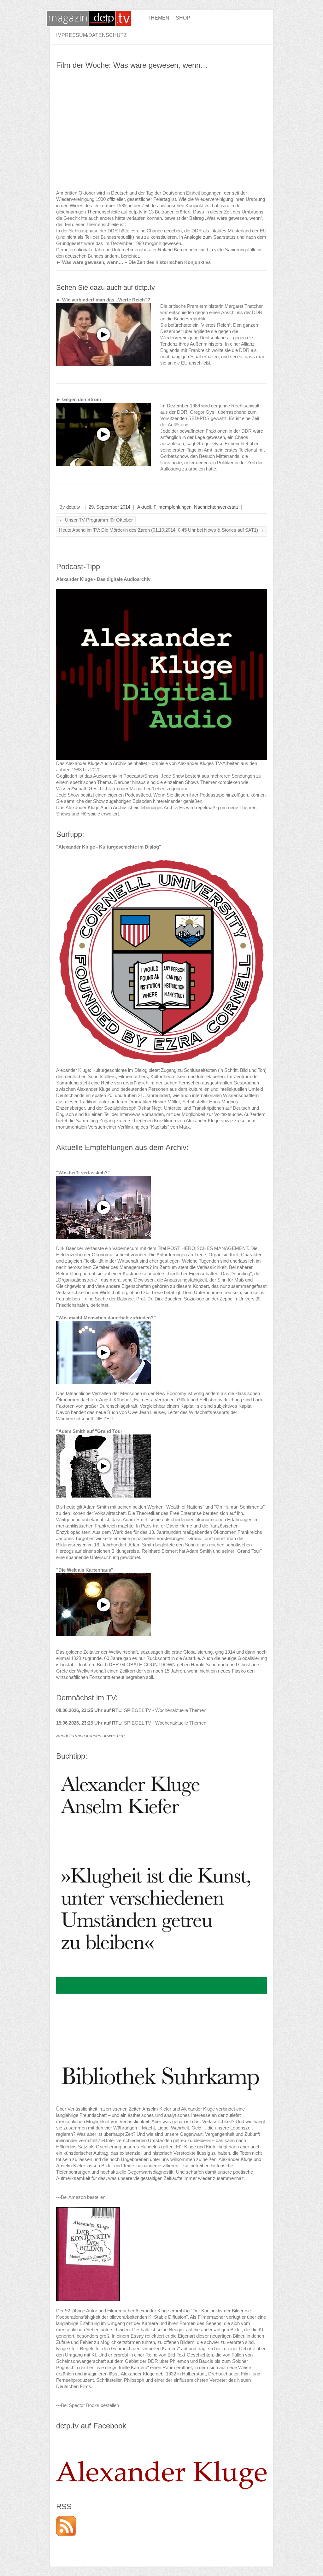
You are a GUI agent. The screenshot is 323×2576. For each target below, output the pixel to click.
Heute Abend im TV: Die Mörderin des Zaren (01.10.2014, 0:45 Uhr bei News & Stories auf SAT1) (161, 530)
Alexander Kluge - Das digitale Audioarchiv (103, 579)
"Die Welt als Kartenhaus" (85, 1570)
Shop (183, 18)
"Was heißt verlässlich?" (83, 1173)
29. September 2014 (109, 507)
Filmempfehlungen (173, 507)
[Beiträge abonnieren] (66, 2519)
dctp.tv (73, 507)
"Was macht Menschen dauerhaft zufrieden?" (106, 1318)
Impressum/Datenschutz (91, 35)
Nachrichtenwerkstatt (216, 507)
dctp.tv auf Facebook (91, 2426)
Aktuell (144, 507)
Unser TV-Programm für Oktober (96, 520)
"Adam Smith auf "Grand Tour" (90, 1431)
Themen (159, 18)
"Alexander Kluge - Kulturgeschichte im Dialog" (109, 847)
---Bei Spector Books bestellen (88, 2405)
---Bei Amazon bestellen (81, 2197)
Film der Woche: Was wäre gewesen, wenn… (132, 65)
